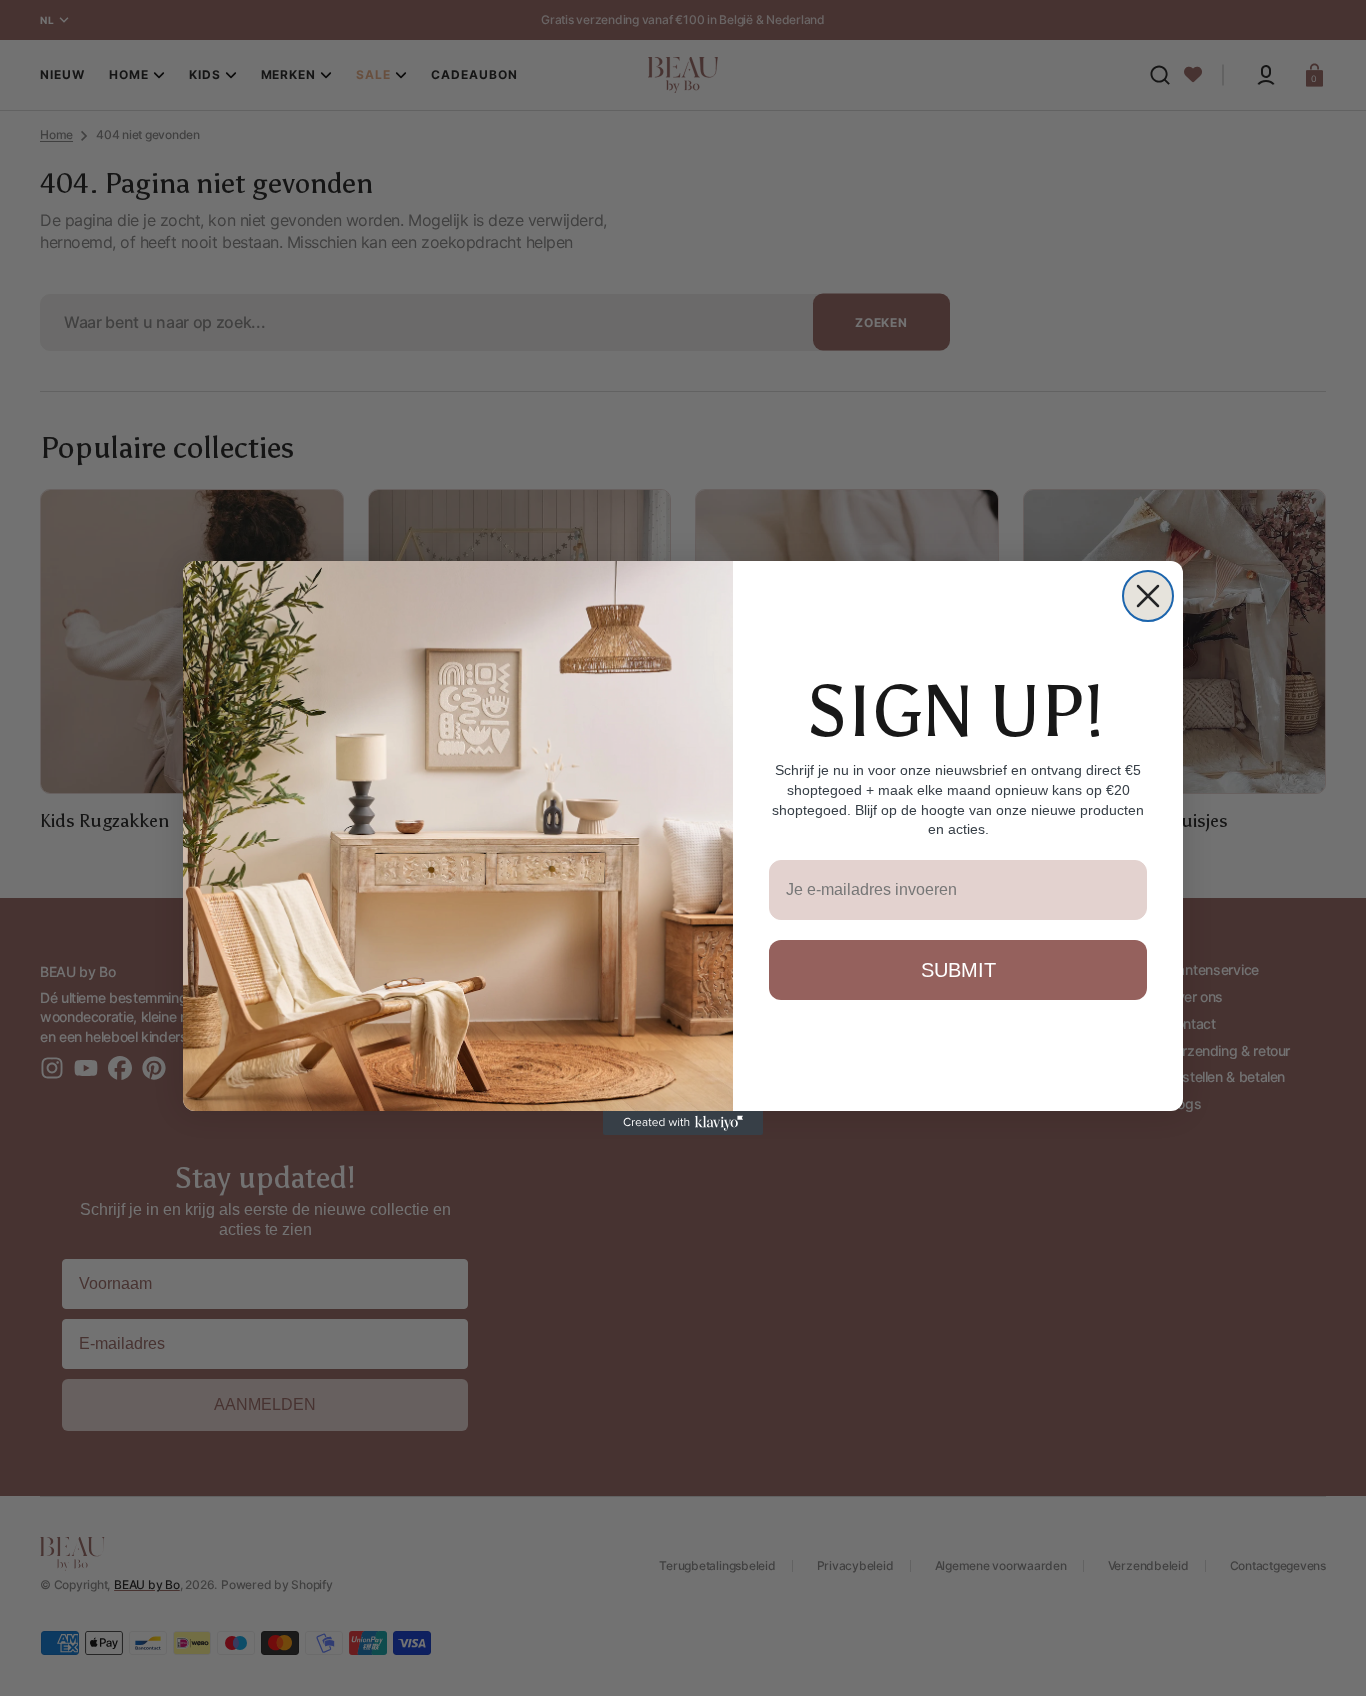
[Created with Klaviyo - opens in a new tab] (683, 1123)
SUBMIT (958, 970)
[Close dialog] (1148, 596)
